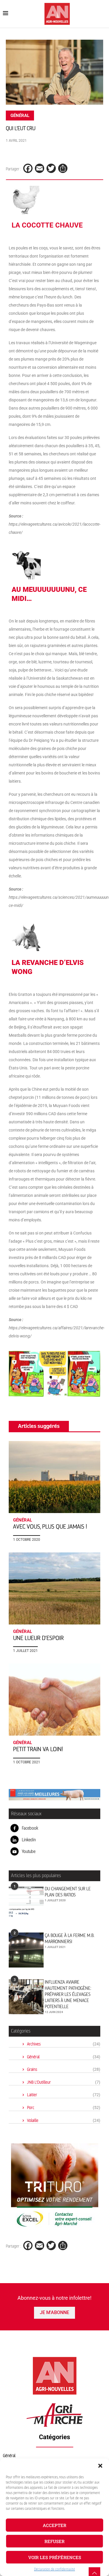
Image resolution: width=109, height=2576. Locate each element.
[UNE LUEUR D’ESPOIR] (54, 1588)
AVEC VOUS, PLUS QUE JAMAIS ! (50, 1527)
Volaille (64, 2121)
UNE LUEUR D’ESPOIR (38, 1638)
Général (64, 2057)
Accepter (54, 2525)
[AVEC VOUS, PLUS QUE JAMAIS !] (54, 1477)
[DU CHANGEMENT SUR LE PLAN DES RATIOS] (26, 1903)
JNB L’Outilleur (64, 2082)
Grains (64, 2069)
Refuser (54, 2541)
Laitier (64, 2095)
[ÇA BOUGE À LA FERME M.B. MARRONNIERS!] (26, 1950)
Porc (64, 2108)
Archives (64, 2044)
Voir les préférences (55, 2557)
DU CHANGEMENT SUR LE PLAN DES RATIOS (68, 1892)
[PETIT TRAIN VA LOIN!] (54, 1700)
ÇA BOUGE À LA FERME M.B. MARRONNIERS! (69, 1938)
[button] (100, 2466)
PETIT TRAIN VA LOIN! (38, 1749)
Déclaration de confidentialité (54, 2569)
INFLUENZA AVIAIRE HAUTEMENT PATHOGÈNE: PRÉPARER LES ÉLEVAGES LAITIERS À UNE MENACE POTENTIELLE (68, 1994)
